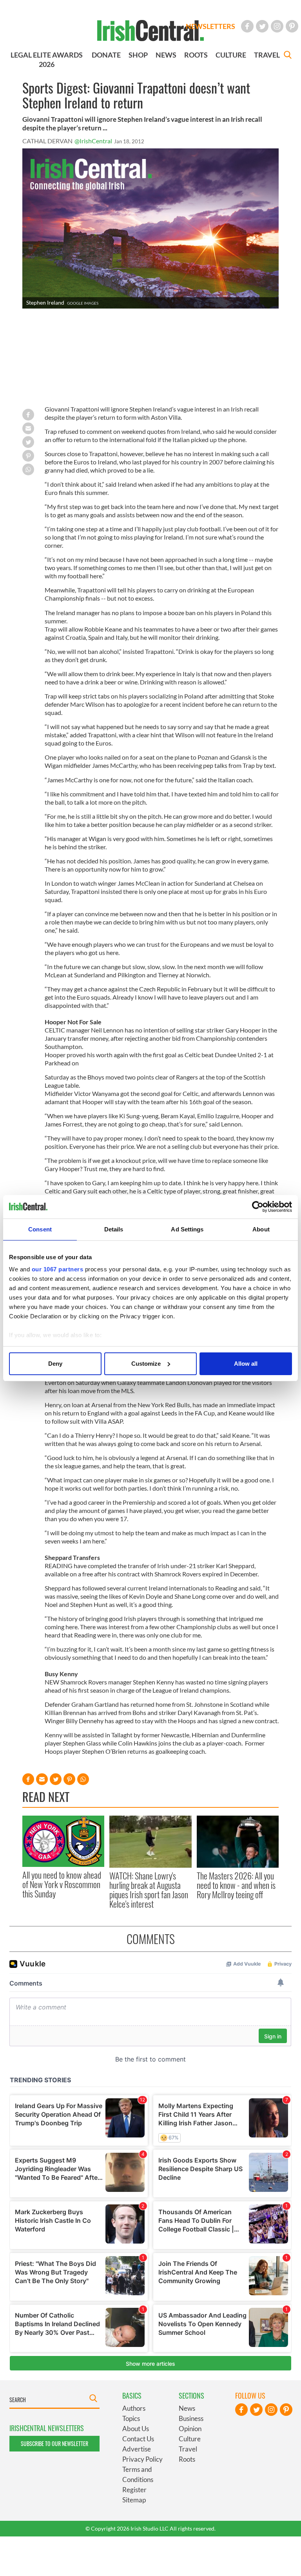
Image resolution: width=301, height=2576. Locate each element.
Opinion (190, 2429)
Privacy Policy (142, 2459)
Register (134, 2490)
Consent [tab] (40, 1229)
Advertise (137, 2449)
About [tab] (261, 1229)
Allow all (246, 1364)
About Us (136, 2429)
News (187, 2408)
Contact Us (138, 2439)
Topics (131, 2418)
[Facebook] (247, 26)
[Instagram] (277, 26)
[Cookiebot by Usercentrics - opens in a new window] (258, 1207)
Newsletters (210, 26)
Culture (190, 2439)
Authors (134, 2408)
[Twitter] (262, 26)
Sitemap (134, 2500)
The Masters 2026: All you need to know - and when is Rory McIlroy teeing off (236, 1885)
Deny (55, 1364)
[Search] (288, 56)
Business (191, 2418)
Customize (146, 1364)
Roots (187, 2459)
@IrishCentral (93, 141)
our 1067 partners (58, 1269)
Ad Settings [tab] (187, 1229)
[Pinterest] (292, 26)
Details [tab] (114, 1229)
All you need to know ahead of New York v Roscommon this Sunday (62, 1884)
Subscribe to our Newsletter (54, 2443)
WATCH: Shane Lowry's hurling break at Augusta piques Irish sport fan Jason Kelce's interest (149, 1890)
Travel (188, 2449)
